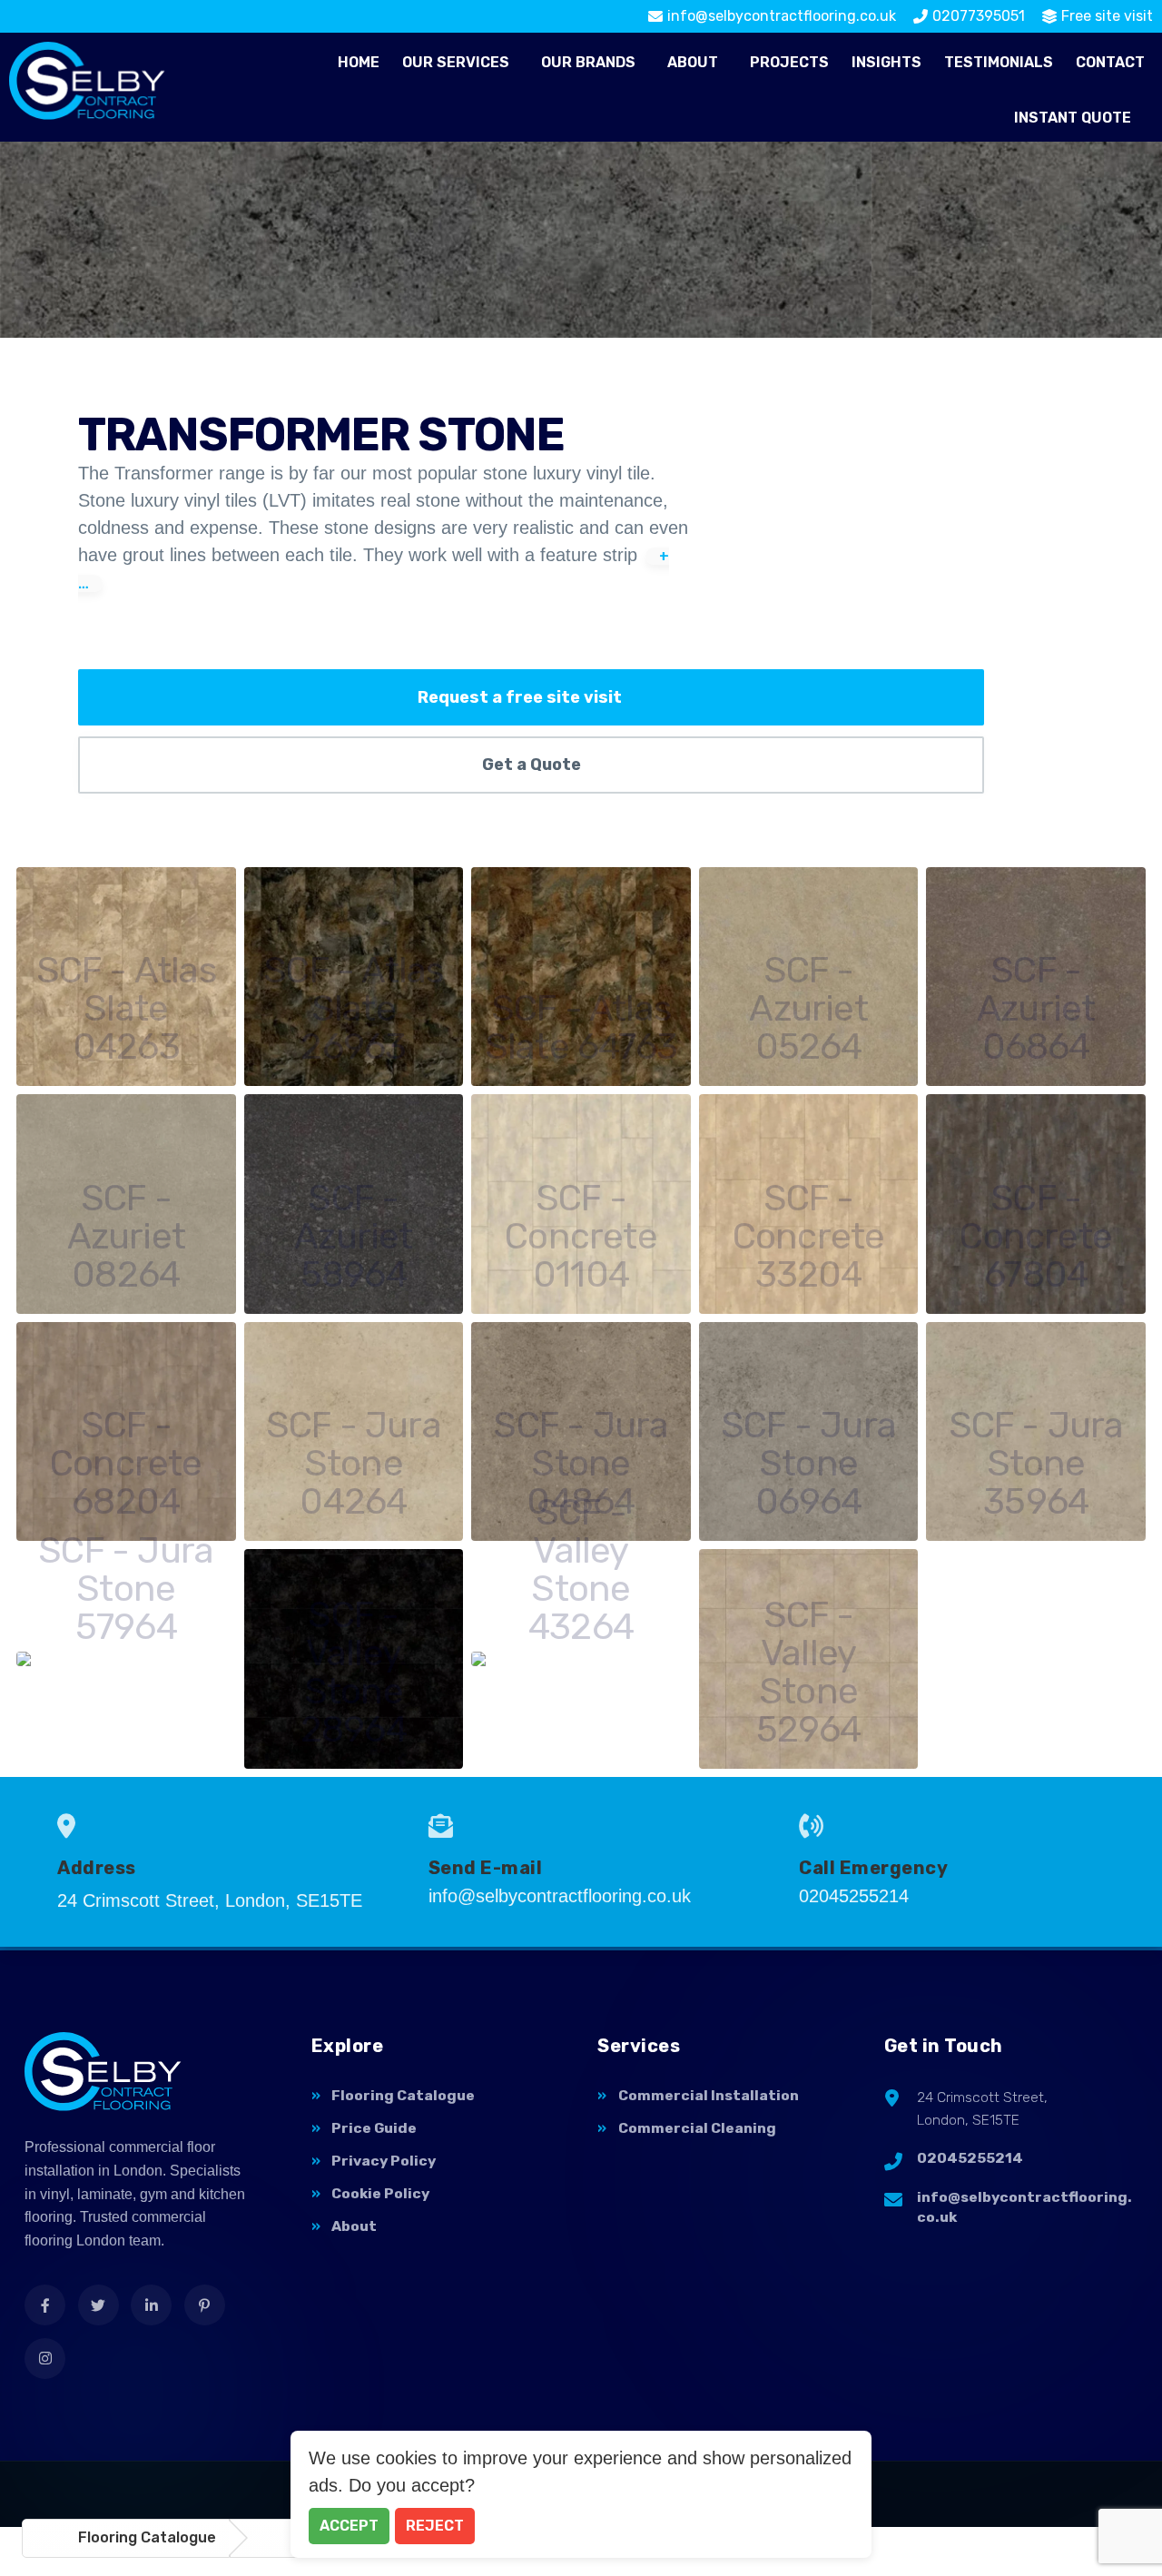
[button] (460, 63)
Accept (349, 2526)
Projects (789, 62)
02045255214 (970, 2158)
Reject (435, 2526)
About (693, 62)
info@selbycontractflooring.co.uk (1024, 2207)
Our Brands (588, 62)
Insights (886, 62)
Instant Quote (1073, 118)
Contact (1110, 62)
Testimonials (999, 62)
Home (359, 62)
